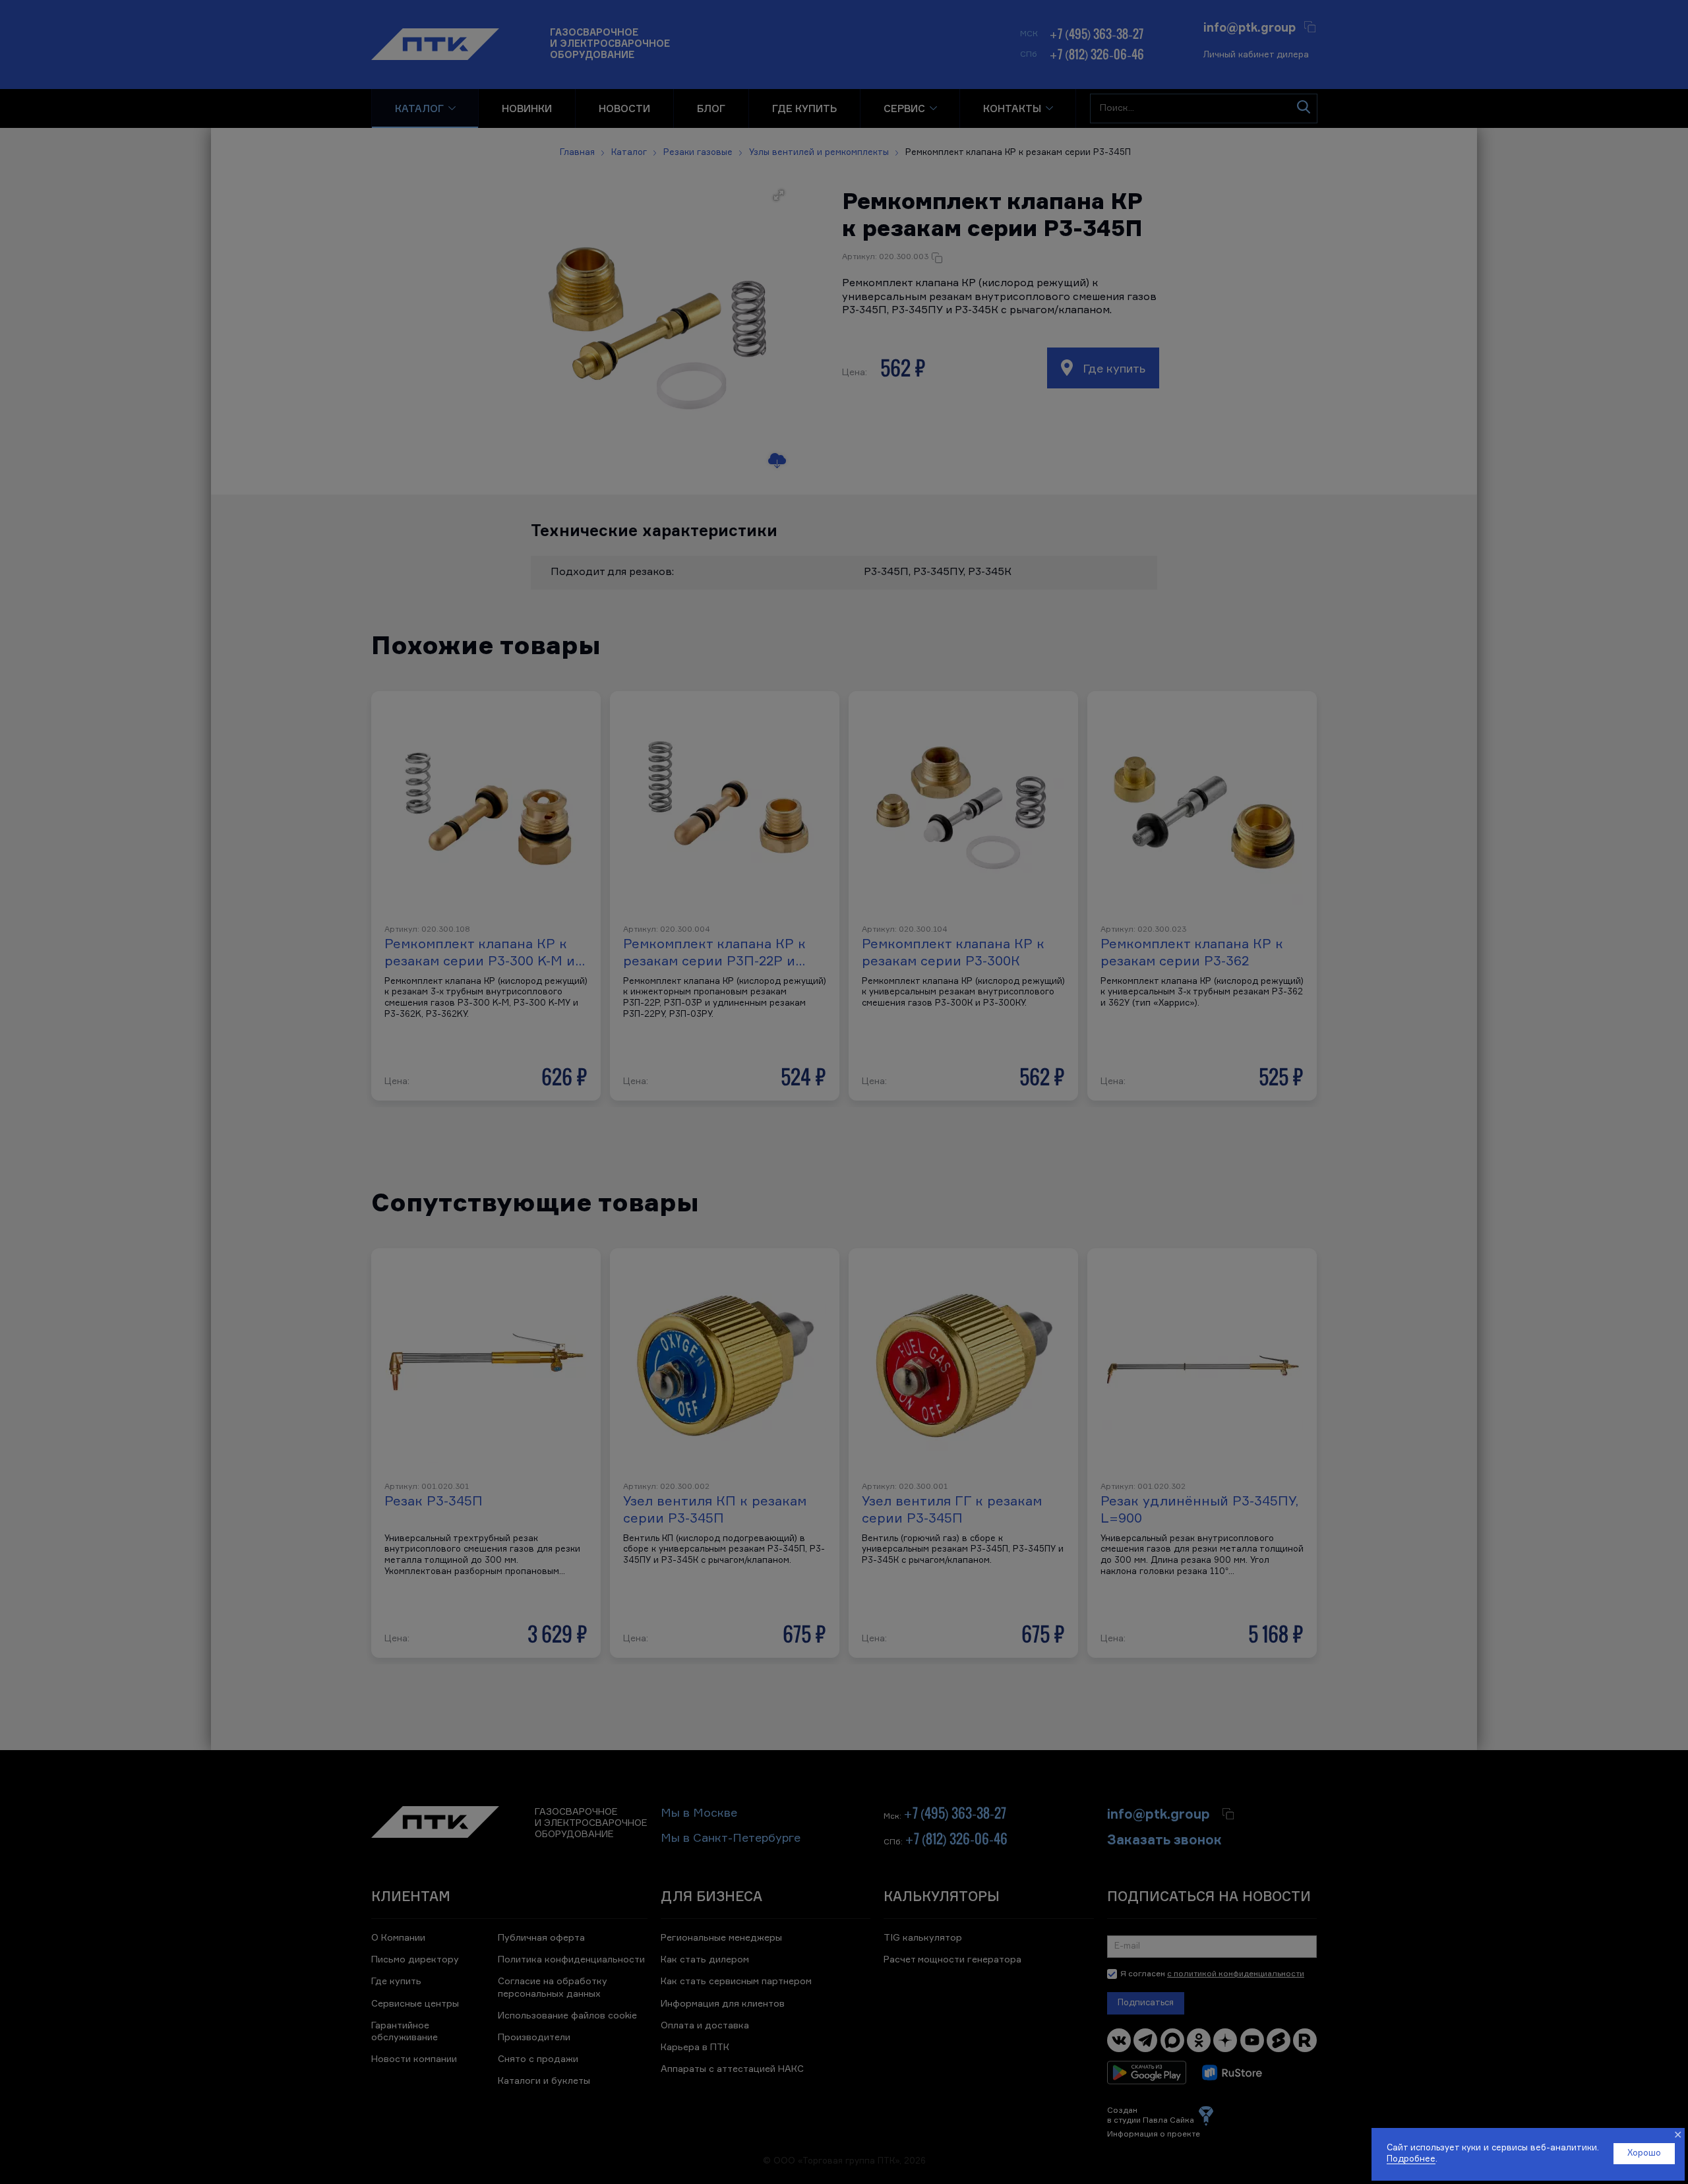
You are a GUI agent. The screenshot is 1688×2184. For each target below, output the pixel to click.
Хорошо (1644, 2153)
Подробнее (1411, 2159)
